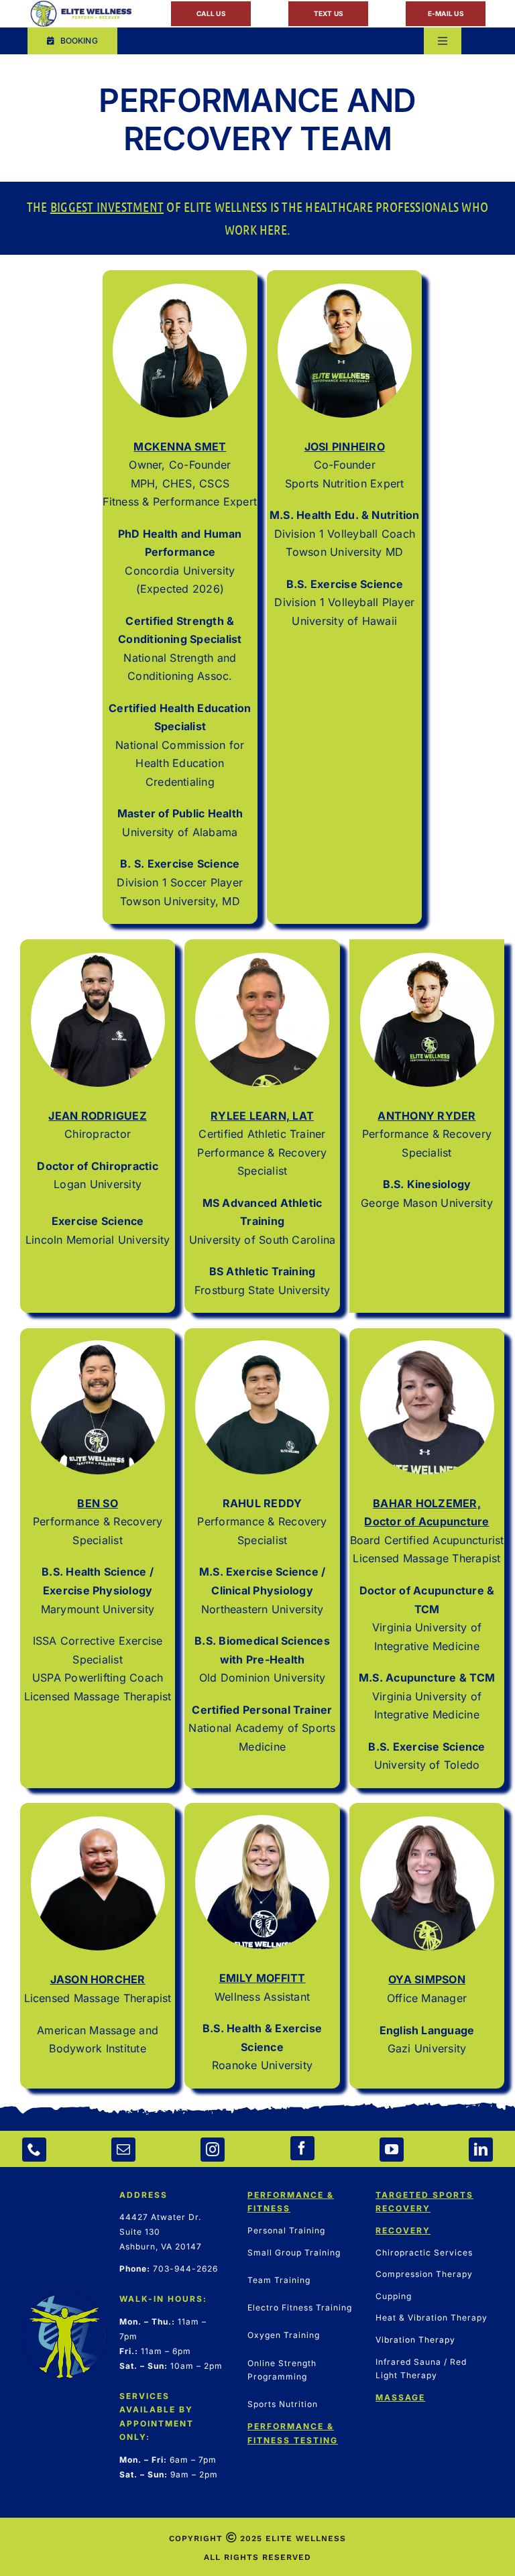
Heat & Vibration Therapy (432, 2318)
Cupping (394, 2296)
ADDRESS (144, 2195)
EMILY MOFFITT (263, 1978)
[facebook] (302, 2148)
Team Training (279, 2280)
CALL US (211, 13)
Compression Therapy (424, 2274)
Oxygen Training (284, 2335)
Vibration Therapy (415, 2340)
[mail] (123, 2150)
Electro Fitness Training (300, 2307)
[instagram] (213, 2150)
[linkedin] (481, 2150)
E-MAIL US (446, 13)
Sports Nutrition (283, 2404)
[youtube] (392, 2150)
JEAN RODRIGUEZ (97, 1116)
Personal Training (286, 2230)
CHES (177, 483)
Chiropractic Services (424, 2252)
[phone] (34, 2150)
